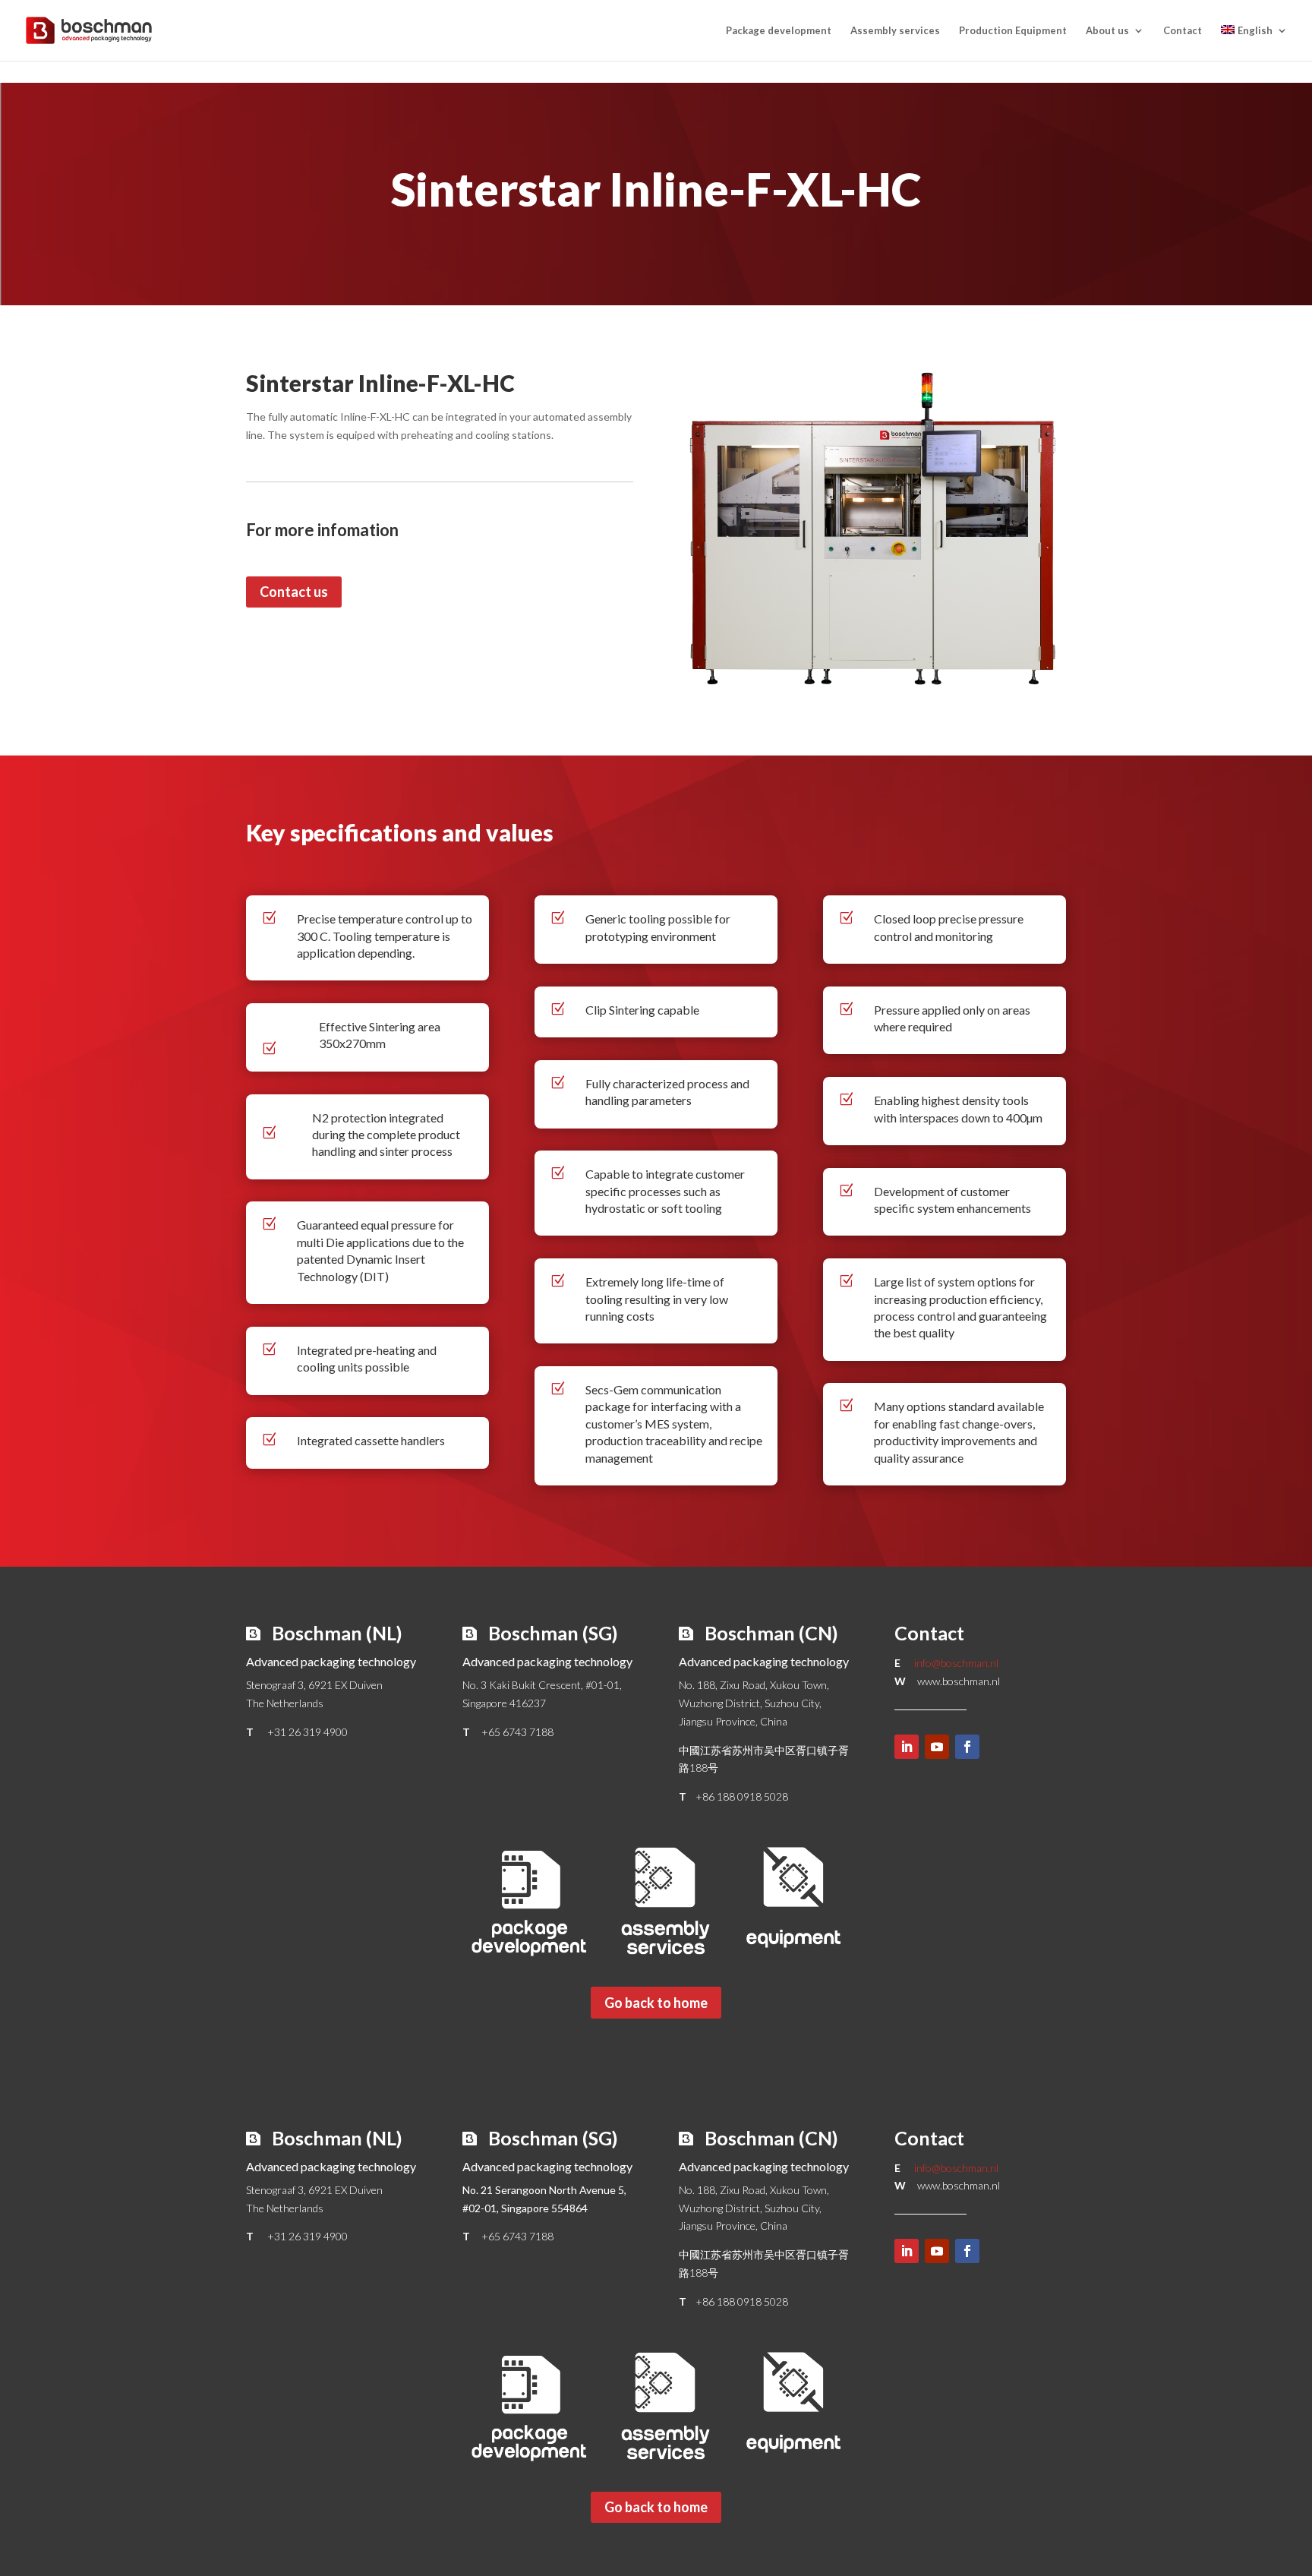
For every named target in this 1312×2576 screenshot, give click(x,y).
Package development (779, 31)
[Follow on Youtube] (937, 1747)
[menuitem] (1254, 43)
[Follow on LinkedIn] (907, 1747)
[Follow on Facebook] (967, 1747)
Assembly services (895, 31)
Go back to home (656, 2003)
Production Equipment (1013, 31)
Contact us (294, 592)
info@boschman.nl (956, 1663)
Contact (1183, 31)
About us (1107, 31)
